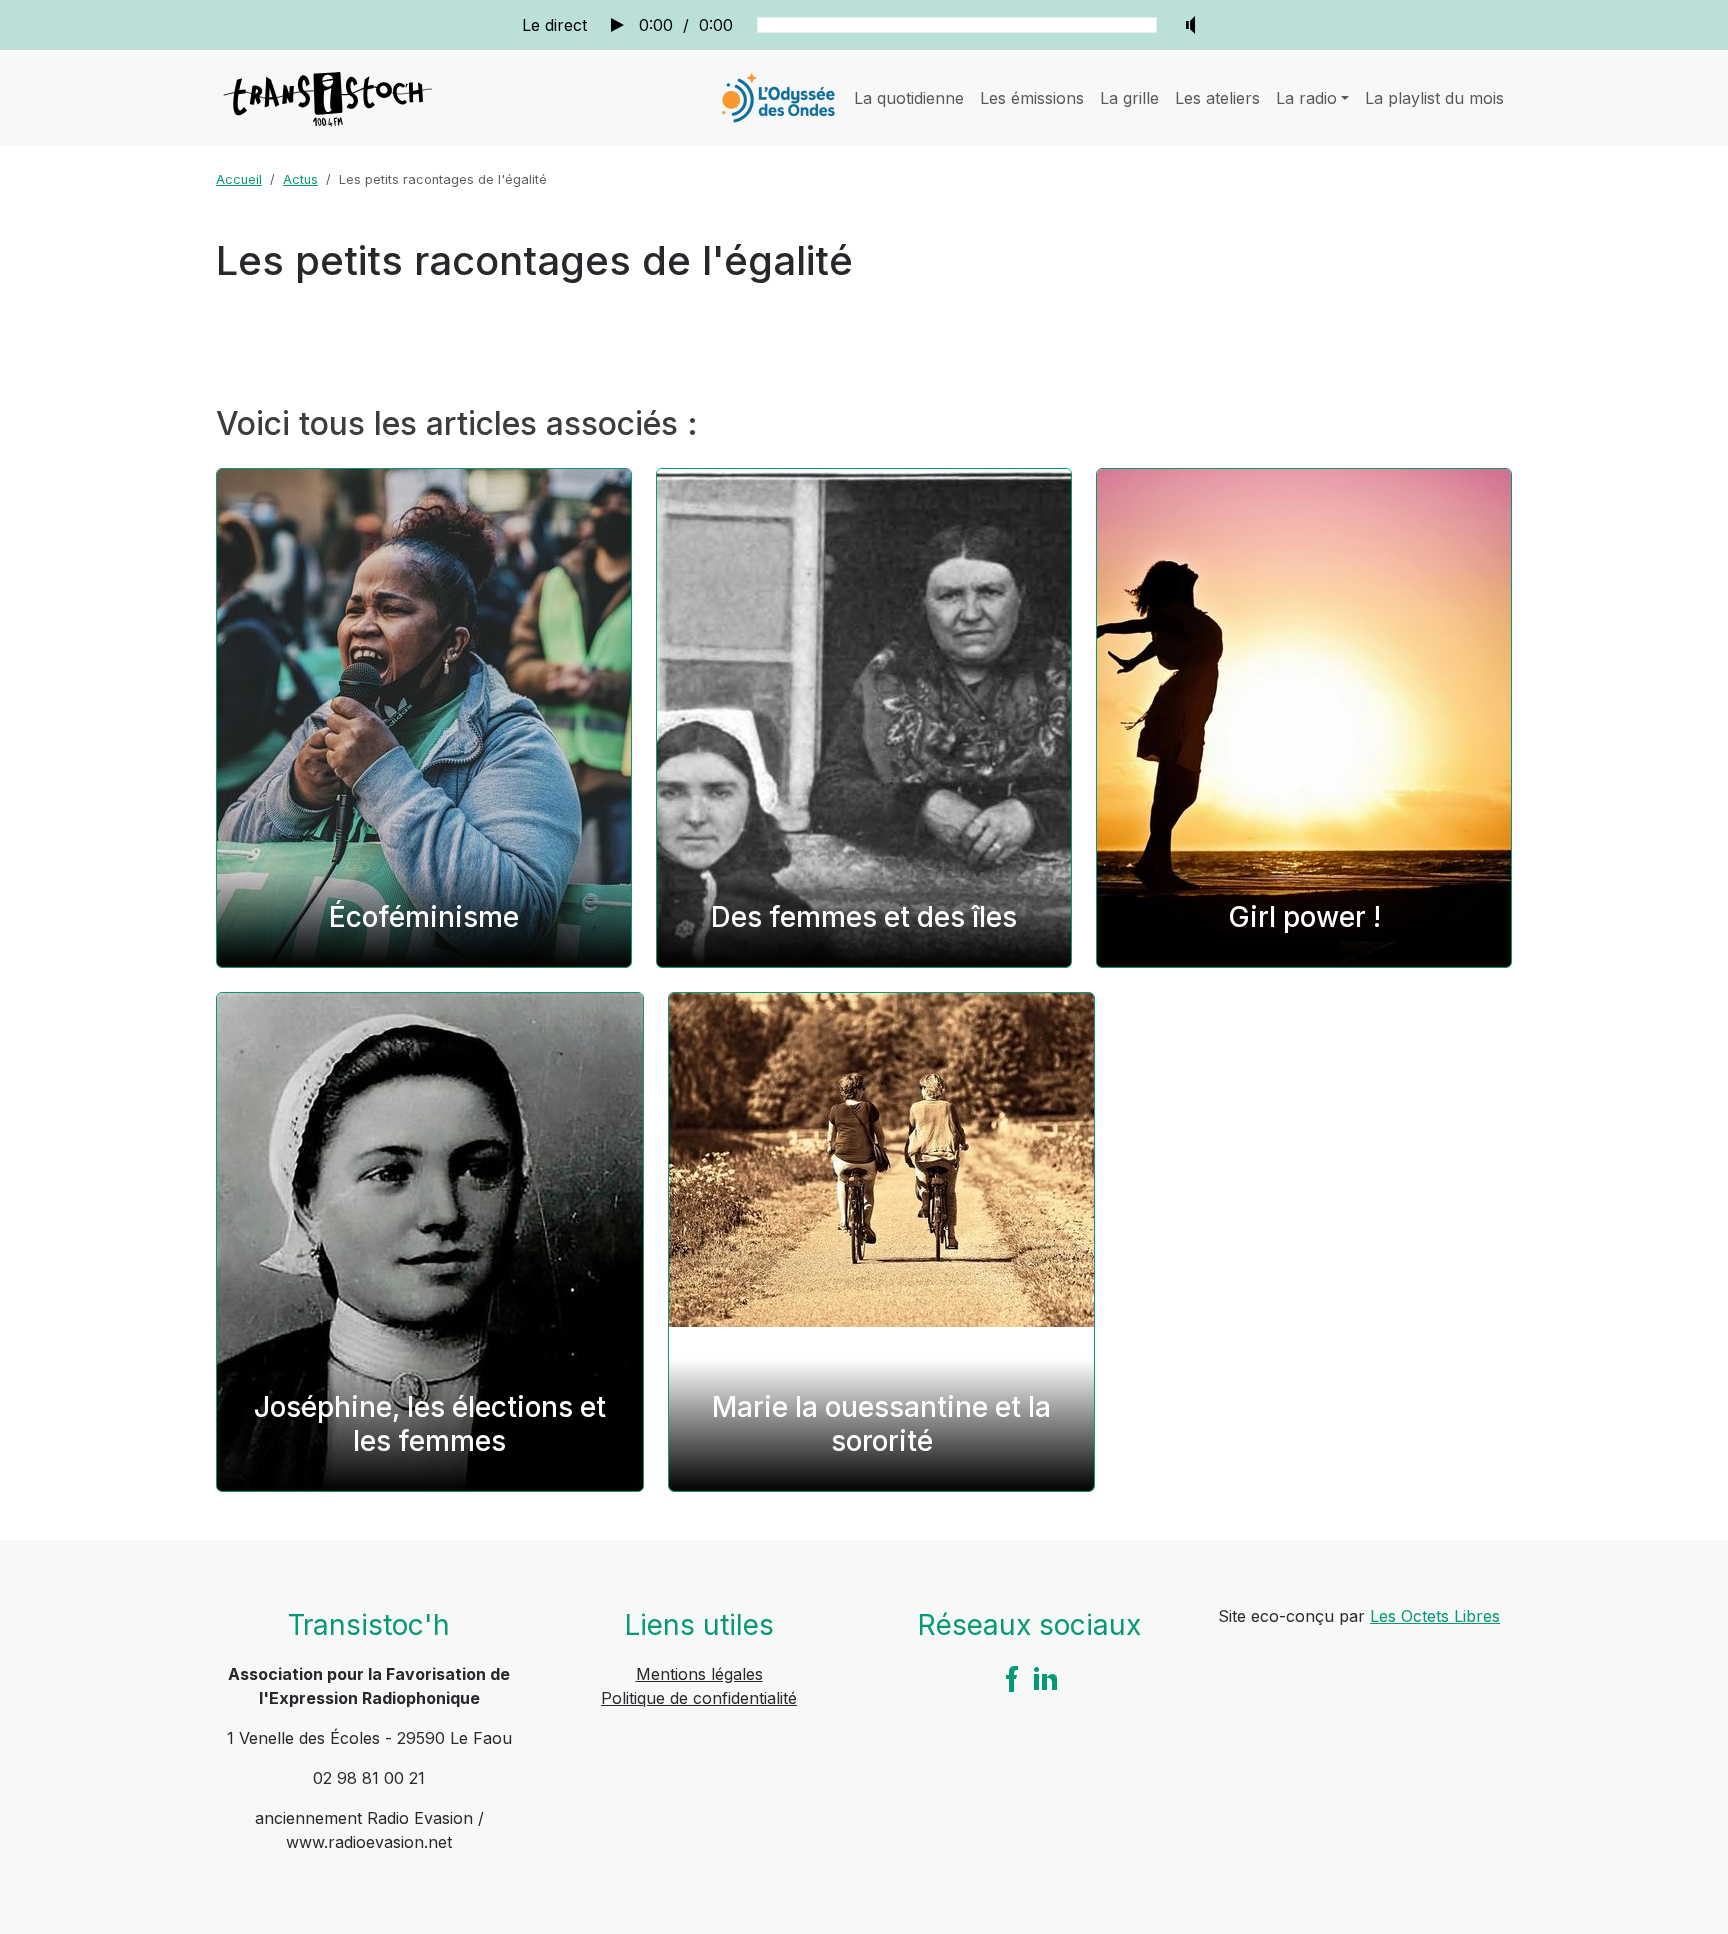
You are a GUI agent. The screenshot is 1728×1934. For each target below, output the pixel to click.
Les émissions (1032, 98)
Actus (300, 179)
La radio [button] (1306, 98)
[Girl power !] (1304, 718)
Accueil (239, 179)
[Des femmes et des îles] (864, 718)
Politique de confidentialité (699, 1698)
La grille (1129, 98)
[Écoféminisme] (424, 718)
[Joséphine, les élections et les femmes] (430, 1242)
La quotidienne (909, 98)
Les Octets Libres (1435, 1616)
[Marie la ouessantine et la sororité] (882, 1242)
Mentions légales (699, 1674)
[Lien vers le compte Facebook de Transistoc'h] (1012, 1677)
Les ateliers (1217, 98)
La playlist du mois (1434, 98)
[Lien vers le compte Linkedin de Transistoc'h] (1046, 1677)
